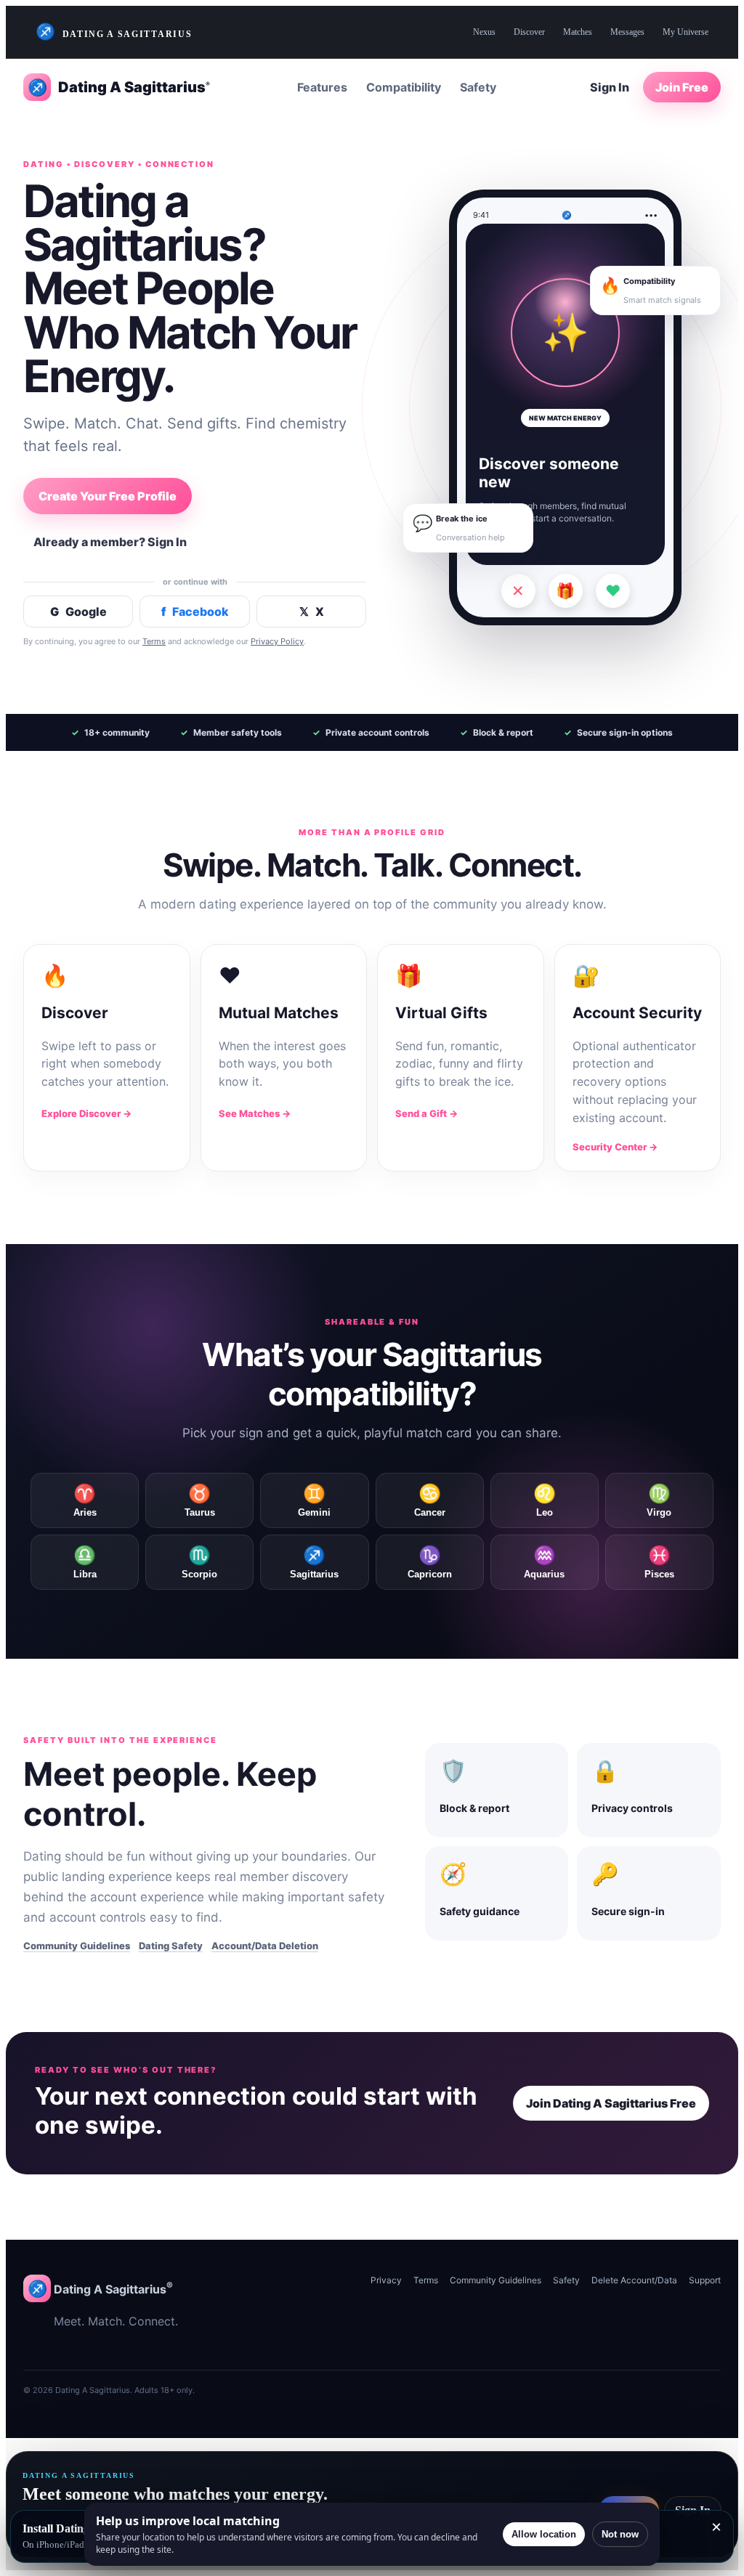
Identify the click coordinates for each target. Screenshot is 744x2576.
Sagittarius (314, 1562)
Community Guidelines (77, 1946)
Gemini (314, 1500)
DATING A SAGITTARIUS (114, 32)
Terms (154, 641)
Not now (620, 2534)
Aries (85, 1500)
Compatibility (404, 87)
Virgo (659, 1500)
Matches (578, 32)
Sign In (610, 87)
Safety (478, 87)
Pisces (659, 1562)
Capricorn (430, 1562)
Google (78, 612)
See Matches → (255, 1113)
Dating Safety (171, 1946)
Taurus (200, 1500)
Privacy (386, 2280)
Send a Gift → (426, 1113)
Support (705, 2280)
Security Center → (615, 1147)
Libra (85, 1562)
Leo (545, 1500)
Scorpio (199, 1562)
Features (322, 87)
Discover (529, 32)
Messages (627, 32)
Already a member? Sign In (110, 542)
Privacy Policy (277, 641)
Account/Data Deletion (265, 1946)
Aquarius (544, 1562)
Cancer (430, 1500)
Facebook (195, 612)
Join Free (682, 87)
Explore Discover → (86, 1113)
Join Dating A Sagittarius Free (611, 2103)
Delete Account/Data (634, 2280)
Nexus (484, 32)
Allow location (544, 2534)
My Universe (686, 32)
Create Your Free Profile (108, 496)
